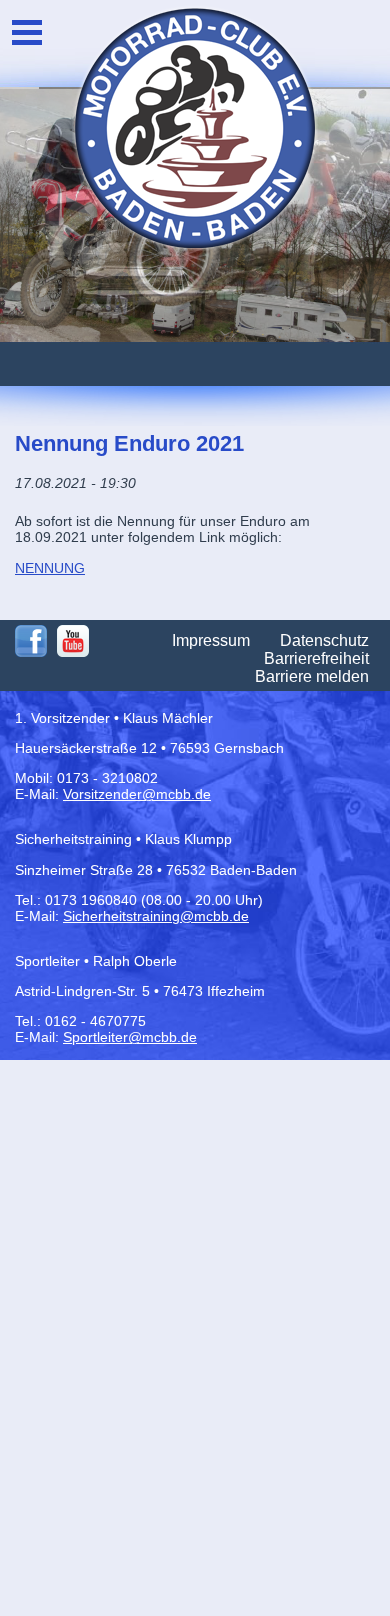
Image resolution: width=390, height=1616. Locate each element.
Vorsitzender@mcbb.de (137, 794)
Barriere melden (312, 676)
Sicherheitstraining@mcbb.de (156, 916)
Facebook (31, 641)
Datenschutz (324, 640)
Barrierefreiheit (316, 658)
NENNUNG (50, 568)
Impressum (211, 640)
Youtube (73, 641)
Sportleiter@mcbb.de (130, 1037)
